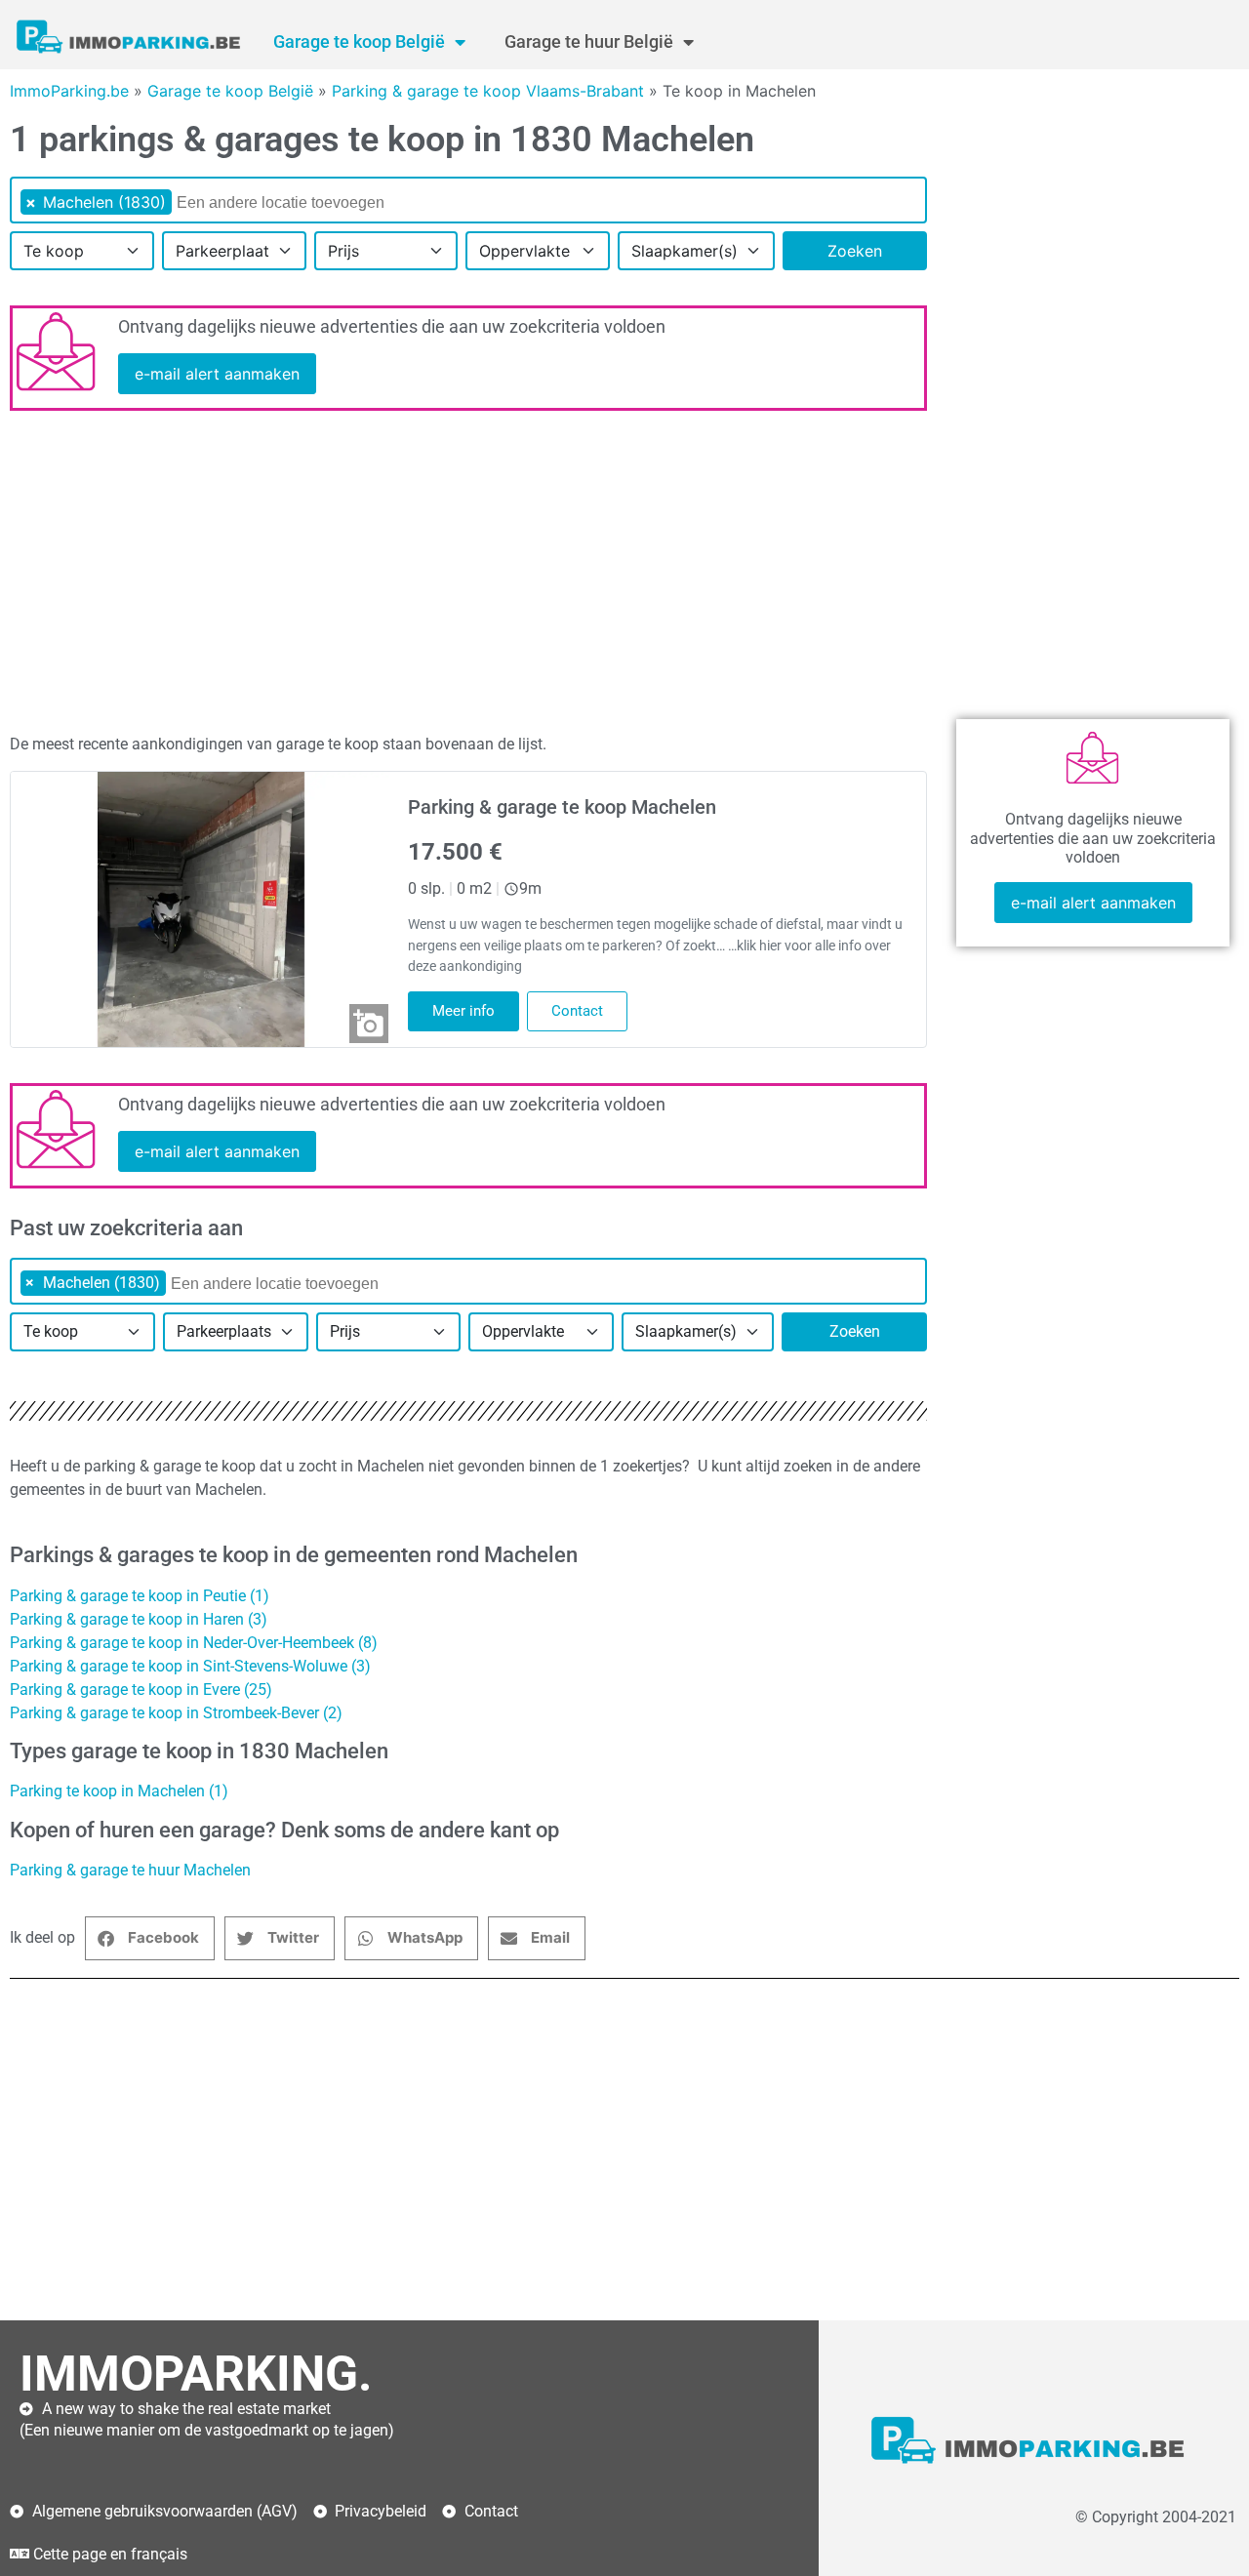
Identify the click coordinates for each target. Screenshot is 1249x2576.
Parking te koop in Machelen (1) (119, 1791)
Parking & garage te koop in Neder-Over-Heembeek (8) (194, 1643)
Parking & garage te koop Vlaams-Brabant (488, 91)
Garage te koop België (359, 41)
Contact (577, 1011)
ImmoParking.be (69, 91)
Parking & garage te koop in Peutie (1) (140, 1596)
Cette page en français (110, 2554)
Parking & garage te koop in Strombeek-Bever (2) (176, 1713)
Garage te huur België (589, 41)
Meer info (463, 1011)
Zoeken (855, 251)
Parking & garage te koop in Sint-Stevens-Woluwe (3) (190, 1666)
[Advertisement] (468, 577)
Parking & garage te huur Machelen (130, 1870)
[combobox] (468, 200)
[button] (150, 1938)
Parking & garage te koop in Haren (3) (139, 1619)
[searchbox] (303, 203)
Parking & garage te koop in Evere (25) (141, 1690)
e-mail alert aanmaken (217, 374)
